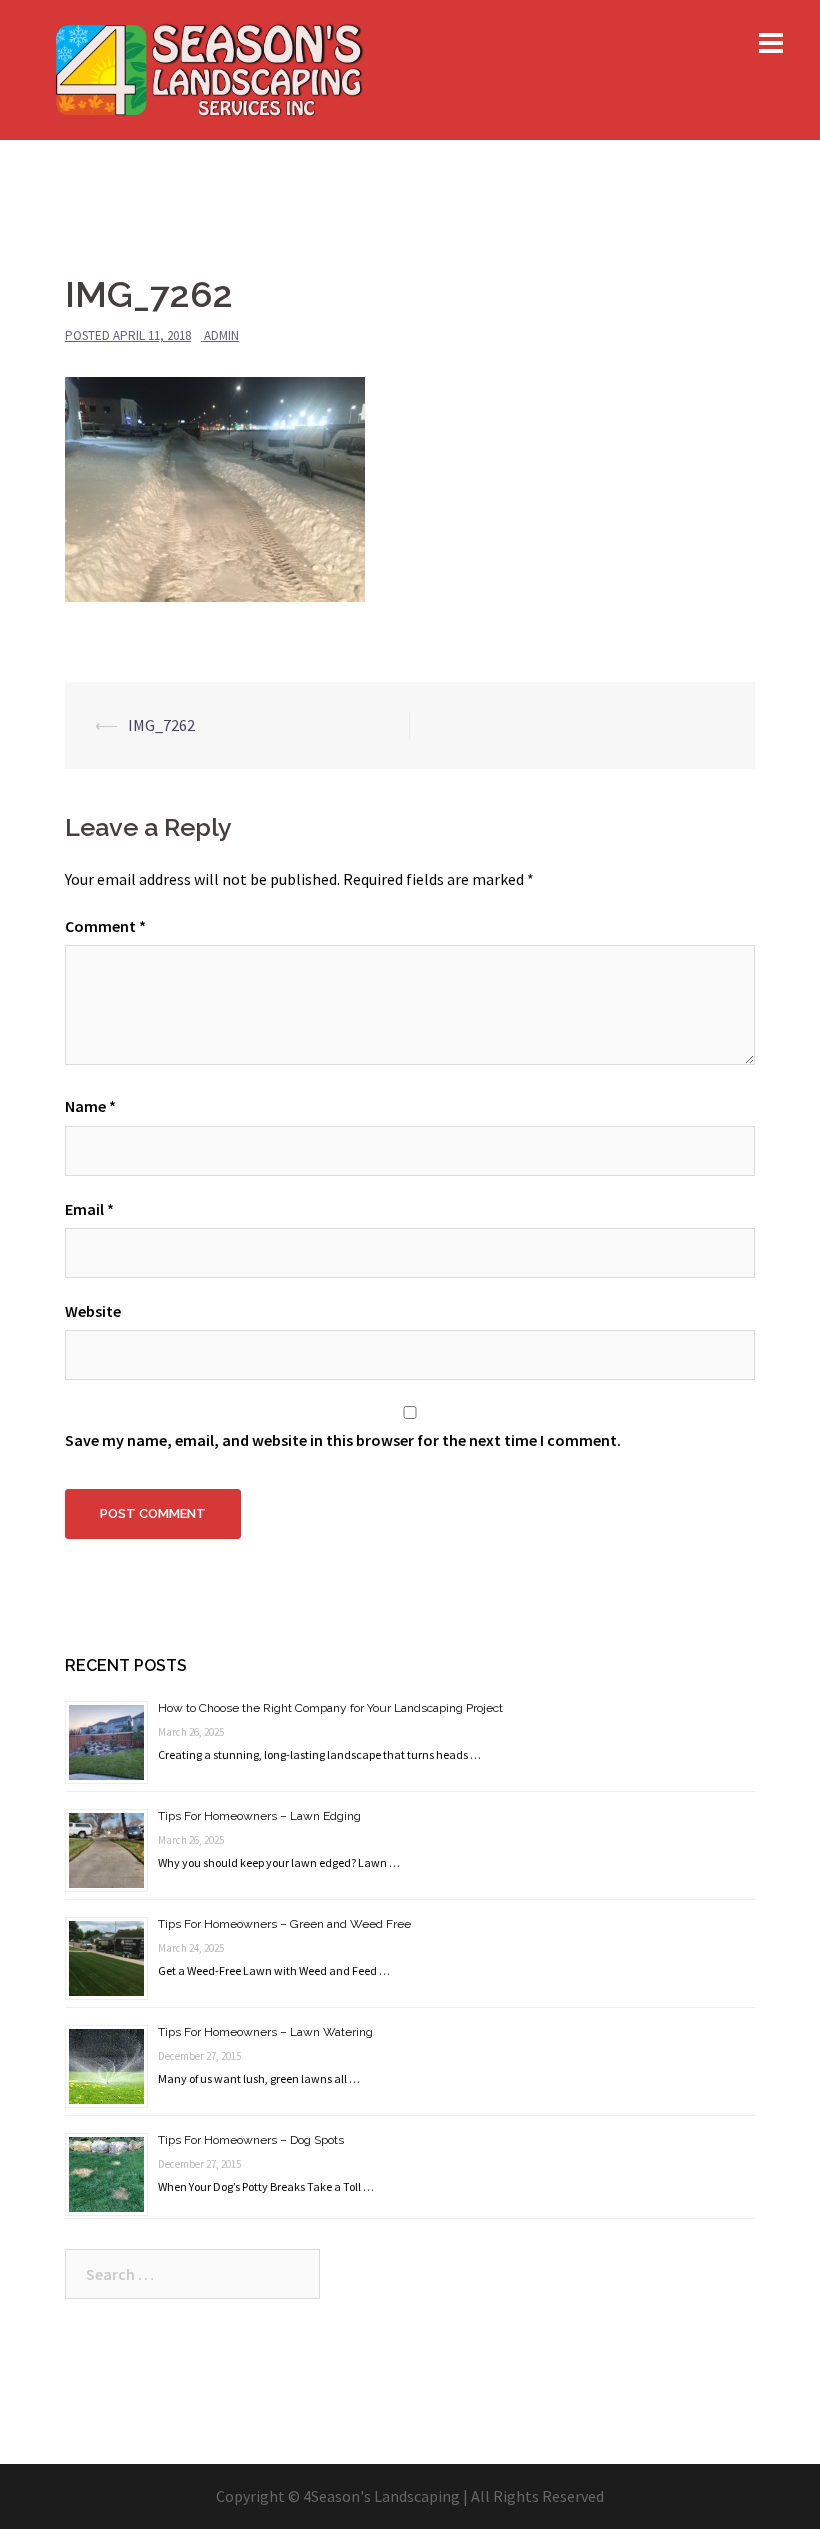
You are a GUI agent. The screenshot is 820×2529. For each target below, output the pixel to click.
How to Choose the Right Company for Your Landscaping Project (330, 1708)
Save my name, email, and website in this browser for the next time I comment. (343, 1440)
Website (93, 1311)
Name (90, 1106)
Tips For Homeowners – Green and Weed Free (284, 1924)
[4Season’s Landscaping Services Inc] (208, 68)
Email (89, 1209)
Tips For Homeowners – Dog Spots (251, 2140)
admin (221, 335)
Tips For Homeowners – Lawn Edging (259, 1816)
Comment (105, 926)
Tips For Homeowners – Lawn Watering (265, 2032)
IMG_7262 (161, 725)
